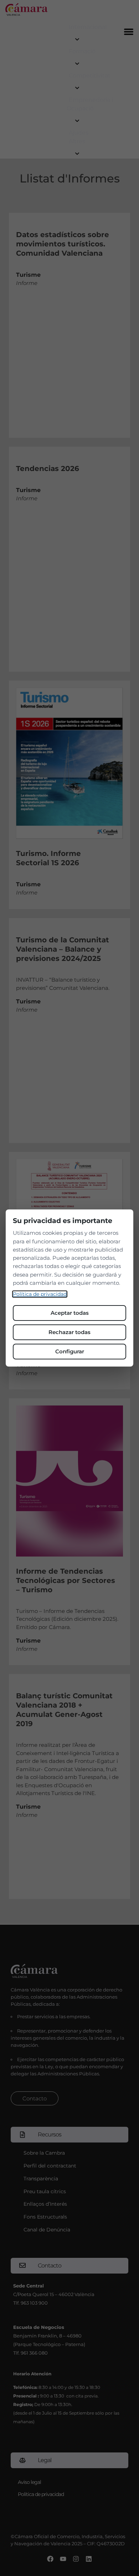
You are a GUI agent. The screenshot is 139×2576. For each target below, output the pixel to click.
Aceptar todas (70, 1313)
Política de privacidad (40, 1294)
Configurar (70, 1351)
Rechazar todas (69, 1332)
